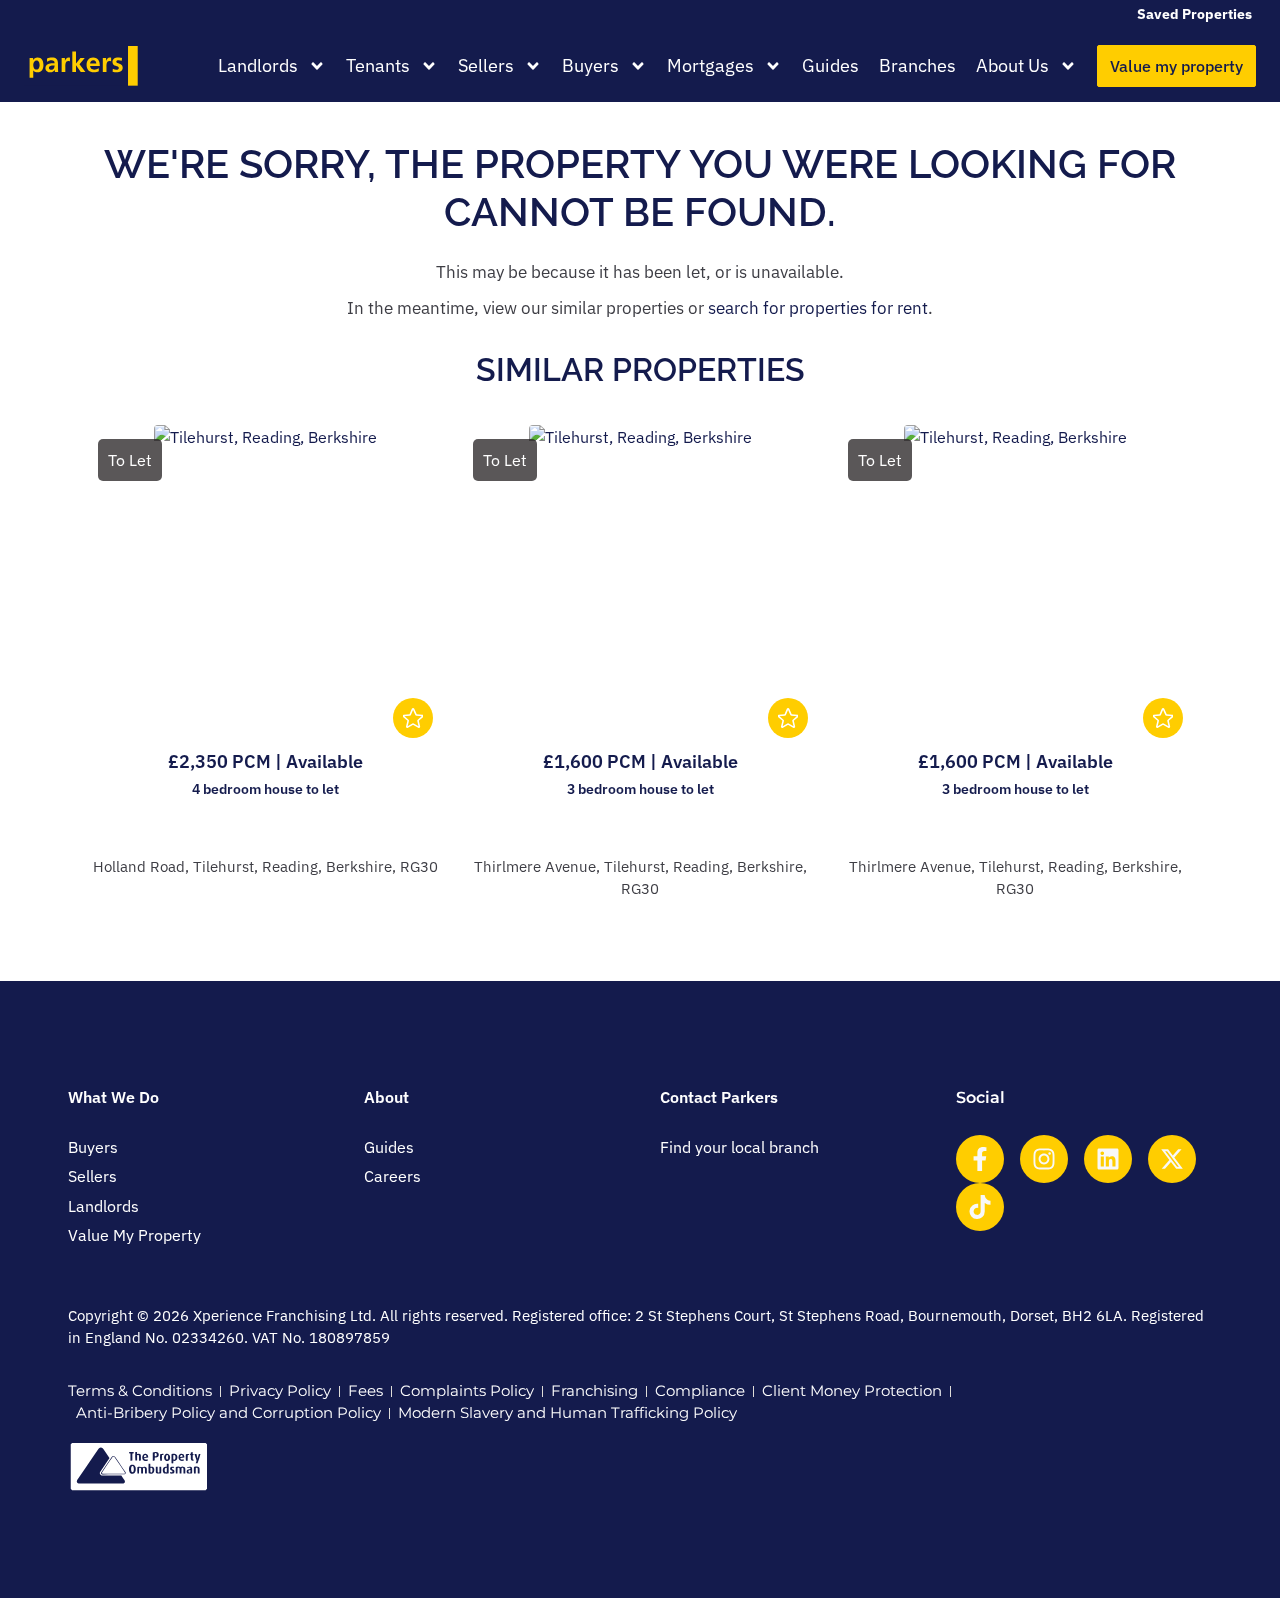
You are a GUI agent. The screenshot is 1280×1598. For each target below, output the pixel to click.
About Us (1012, 65)
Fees (365, 1390)
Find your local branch (739, 1147)
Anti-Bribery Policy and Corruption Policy (228, 1412)
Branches (917, 65)
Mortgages (710, 65)
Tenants (378, 65)
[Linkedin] (1108, 1159)
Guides (830, 65)
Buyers (590, 65)
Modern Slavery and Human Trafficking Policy (567, 1412)
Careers (392, 1176)
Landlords (258, 65)
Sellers (486, 65)
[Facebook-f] (980, 1159)
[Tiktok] (980, 1207)
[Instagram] (1044, 1159)
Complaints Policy (467, 1390)
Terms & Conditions (140, 1390)
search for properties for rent (818, 308)
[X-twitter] (1172, 1159)
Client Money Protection (852, 1390)
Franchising (594, 1390)
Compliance (700, 1390)
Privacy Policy (280, 1390)
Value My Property (134, 1235)
